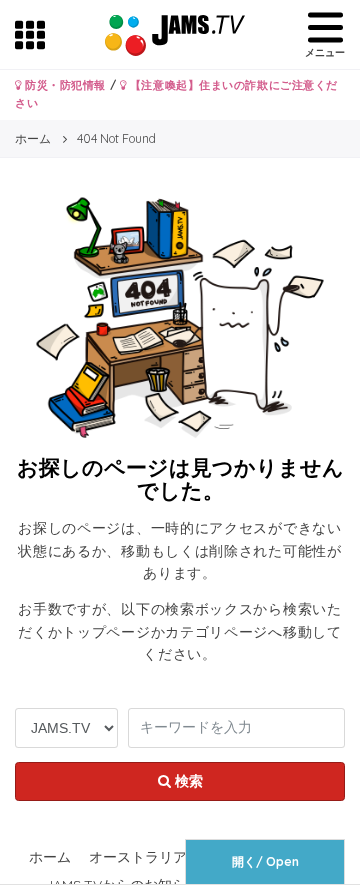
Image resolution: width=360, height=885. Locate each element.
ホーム (50, 857)
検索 (187, 781)
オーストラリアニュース (166, 857)
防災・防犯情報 (64, 85)
